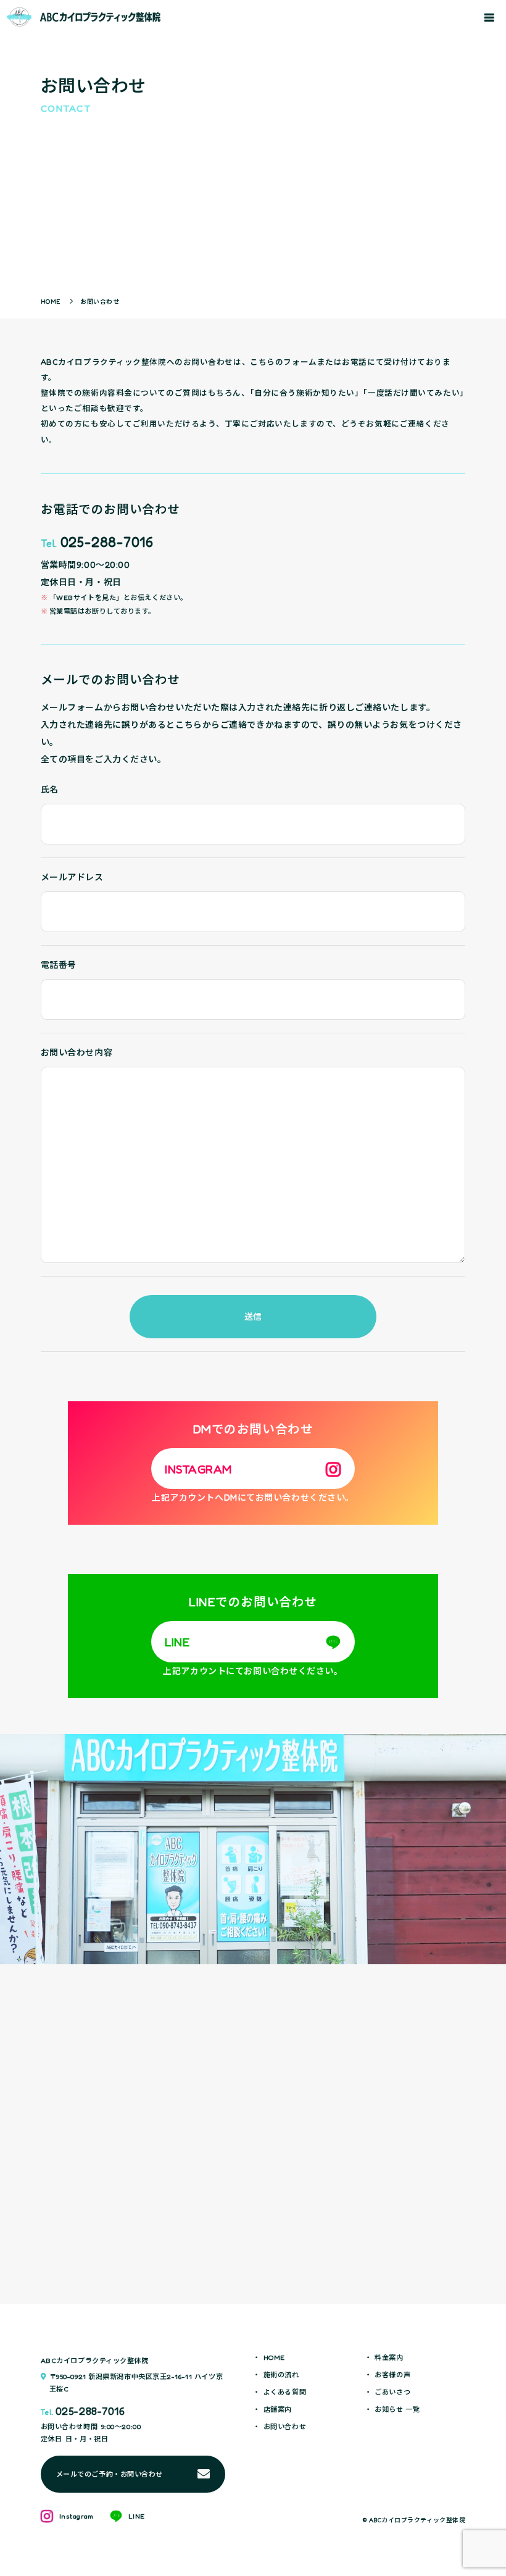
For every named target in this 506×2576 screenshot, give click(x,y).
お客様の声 (392, 2375)
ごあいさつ (392, 2392)
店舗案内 (278, 2410)
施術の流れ (281, 2375)
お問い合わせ (285, 2427)
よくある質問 (285, 2392)
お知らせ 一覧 (397, 2410)
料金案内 (389, 2358)
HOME (274, 2358)
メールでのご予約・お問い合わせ (110, 2474)
